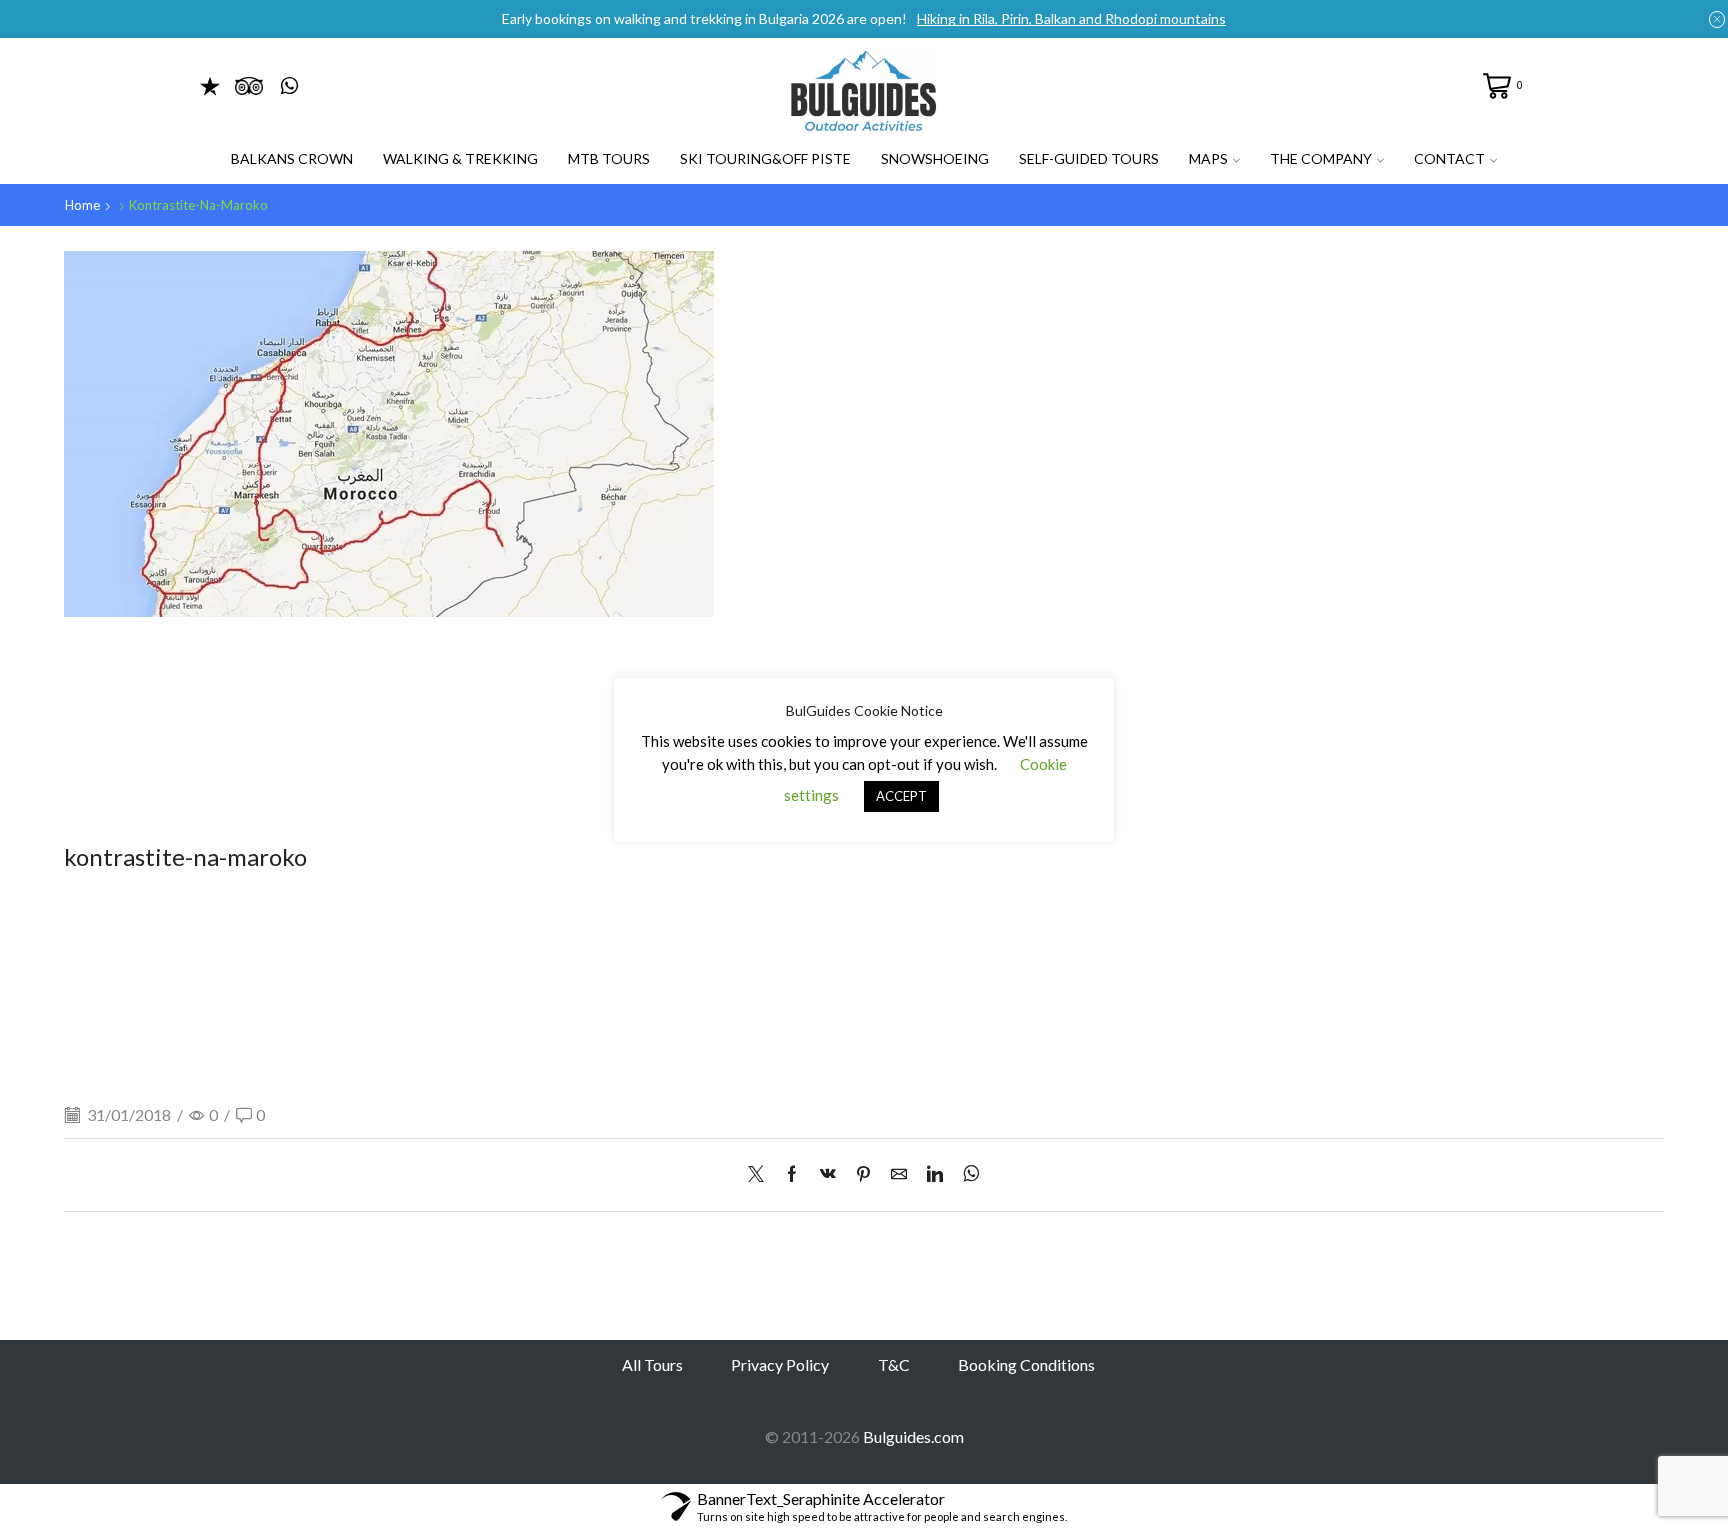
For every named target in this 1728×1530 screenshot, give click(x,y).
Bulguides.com (913, 1436)
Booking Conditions (1026, 1364)
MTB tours (609, 158)
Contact (1449, 158)
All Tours (652, 1364)
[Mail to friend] (899, 1174)
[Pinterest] (863, 1174)
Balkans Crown (292, 158)
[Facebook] (792, 1174)
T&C (894, 1364)
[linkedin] (935, 1174)
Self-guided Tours (1089, 158)
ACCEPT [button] (901, 796)
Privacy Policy (780, 1364)
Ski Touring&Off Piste (765, 158)
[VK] (828, 1174)
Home (82, 205)
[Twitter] (761, 1174)
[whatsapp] (966, 1174)
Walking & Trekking (460, 158)
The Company (1321, 158)
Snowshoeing (935, 158)
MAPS (1208, 158)
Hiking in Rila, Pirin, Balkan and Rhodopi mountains (1071, 18)
